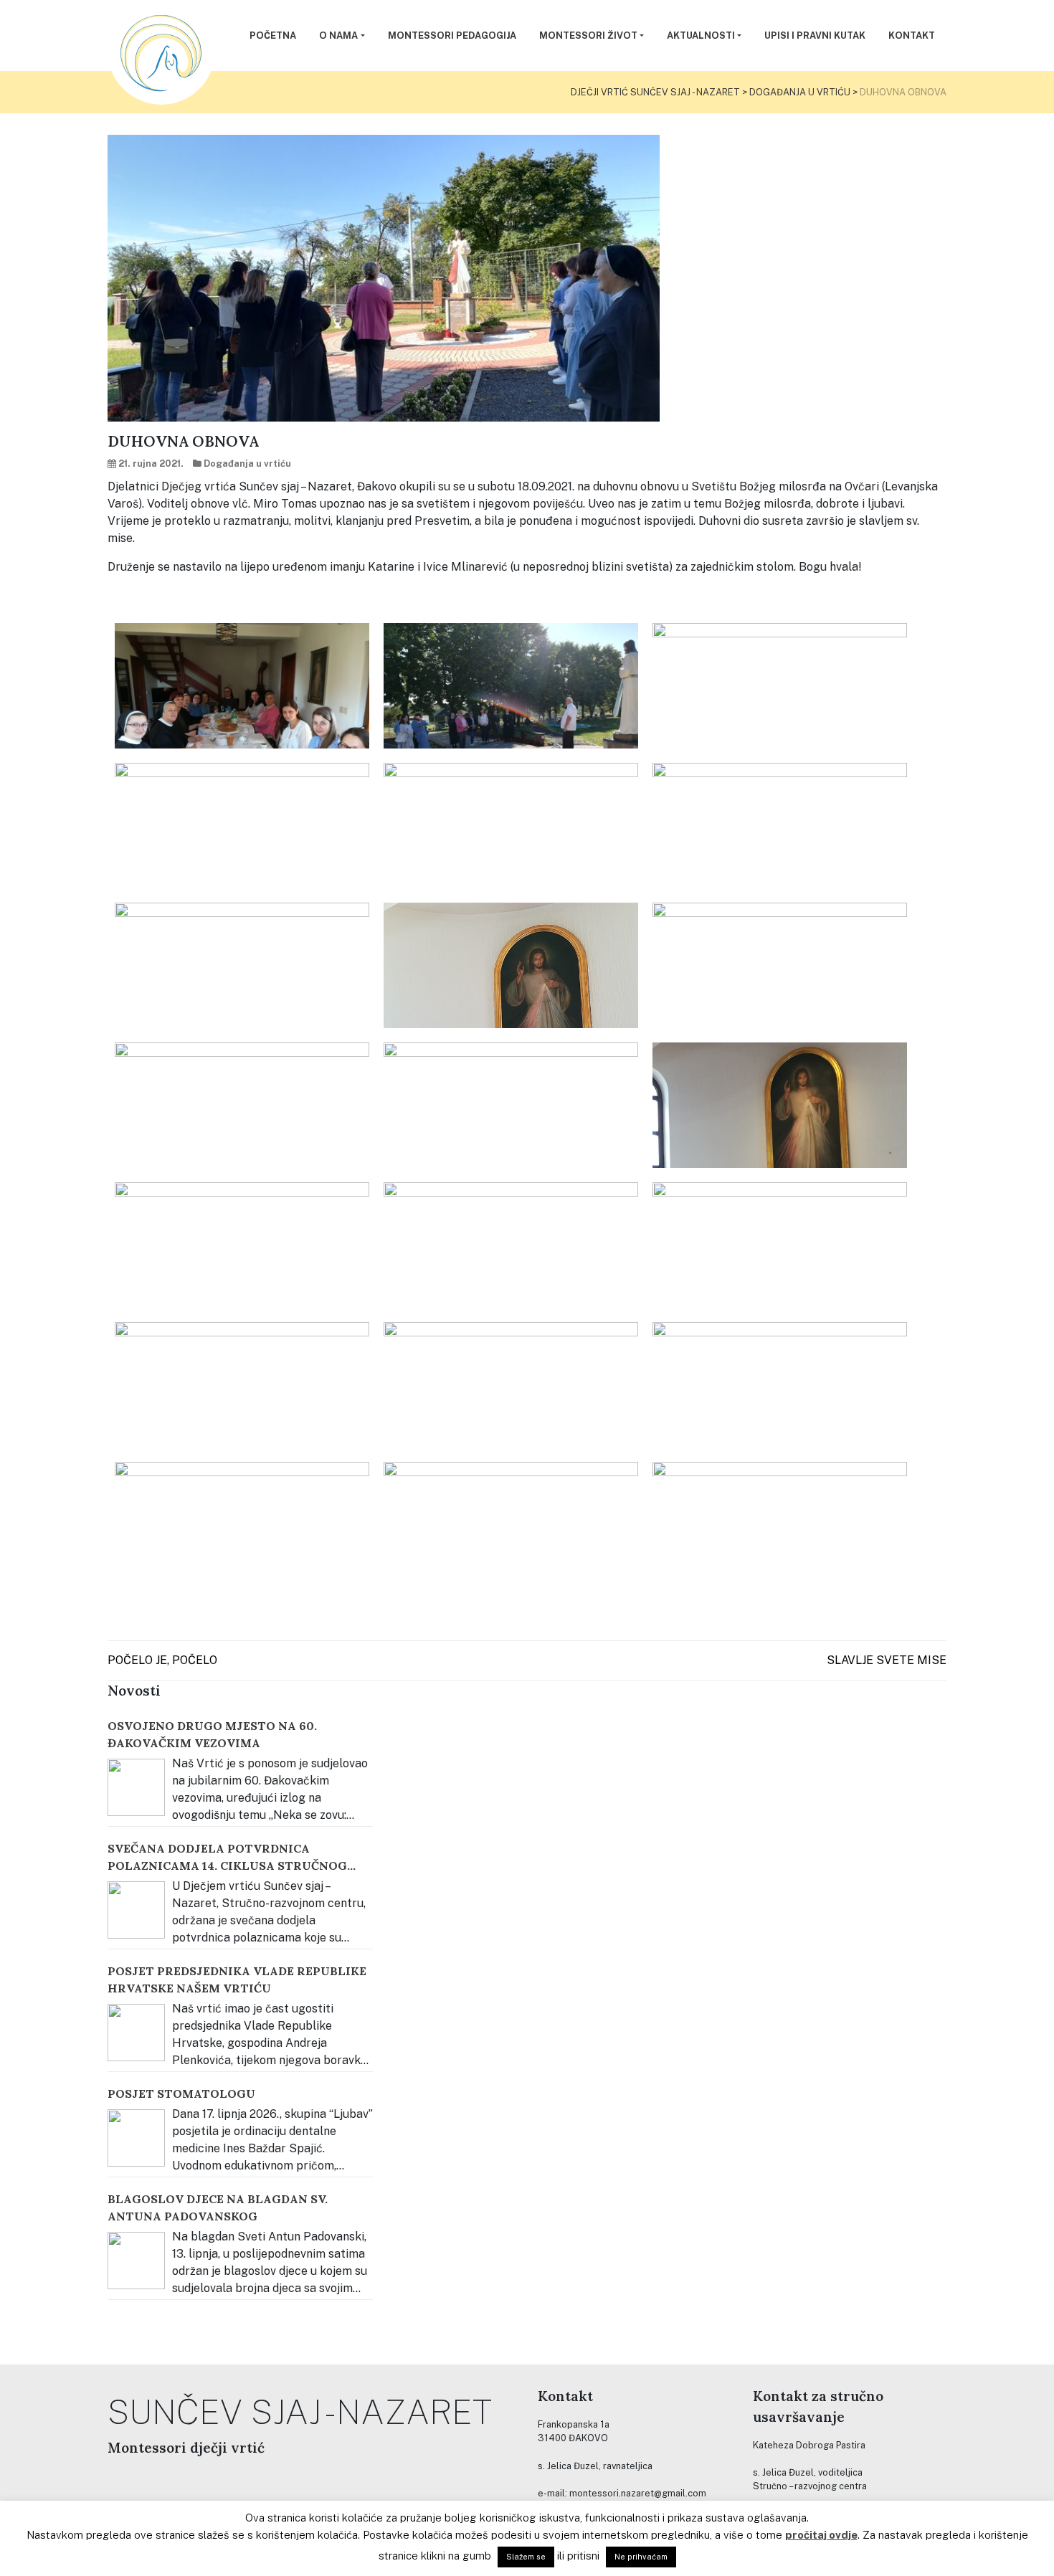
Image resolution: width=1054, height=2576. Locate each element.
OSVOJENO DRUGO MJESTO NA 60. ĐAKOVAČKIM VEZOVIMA (212, 1734)
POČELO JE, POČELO (162, 1660)
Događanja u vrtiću (247, 464)
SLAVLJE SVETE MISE (887, 1660)
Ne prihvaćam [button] (641, 2557)
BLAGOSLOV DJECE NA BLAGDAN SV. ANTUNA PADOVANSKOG (218, 2207)
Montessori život (588, 35)
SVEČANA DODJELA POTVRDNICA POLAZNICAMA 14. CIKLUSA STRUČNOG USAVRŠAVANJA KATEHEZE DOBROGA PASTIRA (227, 1858)
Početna (273, 35)
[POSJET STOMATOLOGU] (136, 2138)
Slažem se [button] (526, 2557)
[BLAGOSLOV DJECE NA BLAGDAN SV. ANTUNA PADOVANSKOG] (136, 2261)
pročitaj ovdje (821, 2535)
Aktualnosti (701, 35)
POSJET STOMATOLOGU (181, 2093)
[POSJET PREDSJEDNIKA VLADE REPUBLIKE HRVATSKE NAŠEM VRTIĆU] (136, 2033)
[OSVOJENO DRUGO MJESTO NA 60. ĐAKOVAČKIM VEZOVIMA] (136, 1787)
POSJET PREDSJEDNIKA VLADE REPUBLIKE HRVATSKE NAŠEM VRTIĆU (237, 1979)
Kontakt (912, 35)
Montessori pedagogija (452, 35)
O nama (338, 35)
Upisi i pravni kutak (815, 35)
